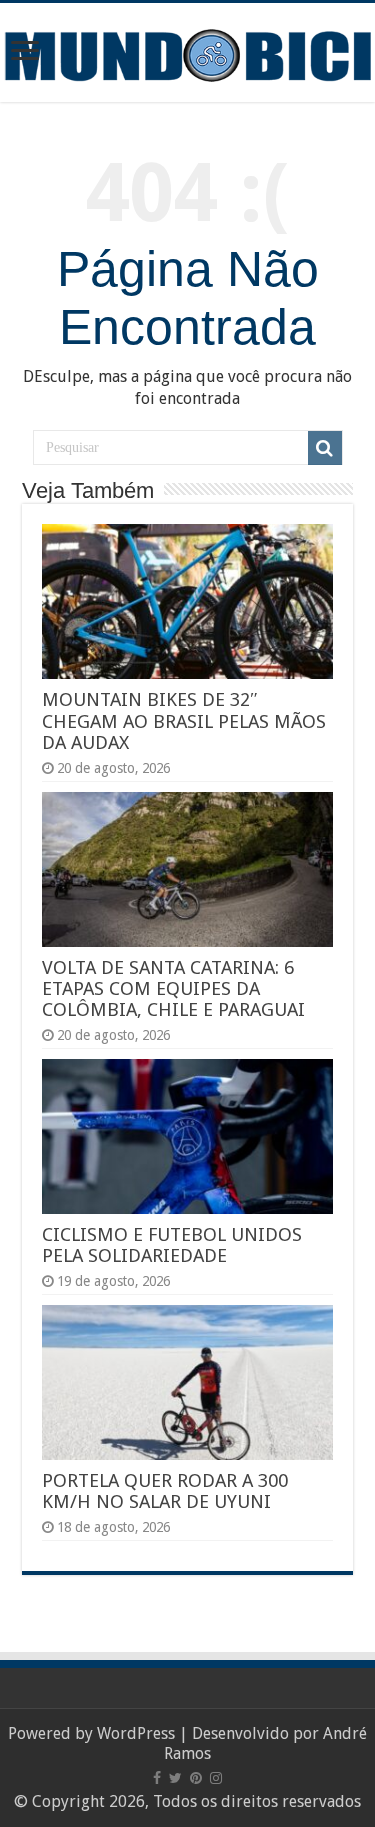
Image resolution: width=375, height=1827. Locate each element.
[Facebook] (157, 1778)
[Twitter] (175, 1778)
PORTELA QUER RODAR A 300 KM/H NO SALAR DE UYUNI (165, 1491)
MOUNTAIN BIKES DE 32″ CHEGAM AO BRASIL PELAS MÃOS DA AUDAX (184, 721)
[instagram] (216, 1778)
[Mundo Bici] (187, 53)
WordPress (136, 1733)
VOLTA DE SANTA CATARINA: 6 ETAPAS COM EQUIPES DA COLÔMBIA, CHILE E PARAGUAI (173, 988)
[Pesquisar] (325, 448)
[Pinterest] (196, 1778)
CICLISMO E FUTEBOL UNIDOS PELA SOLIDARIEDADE (172, 1245)
